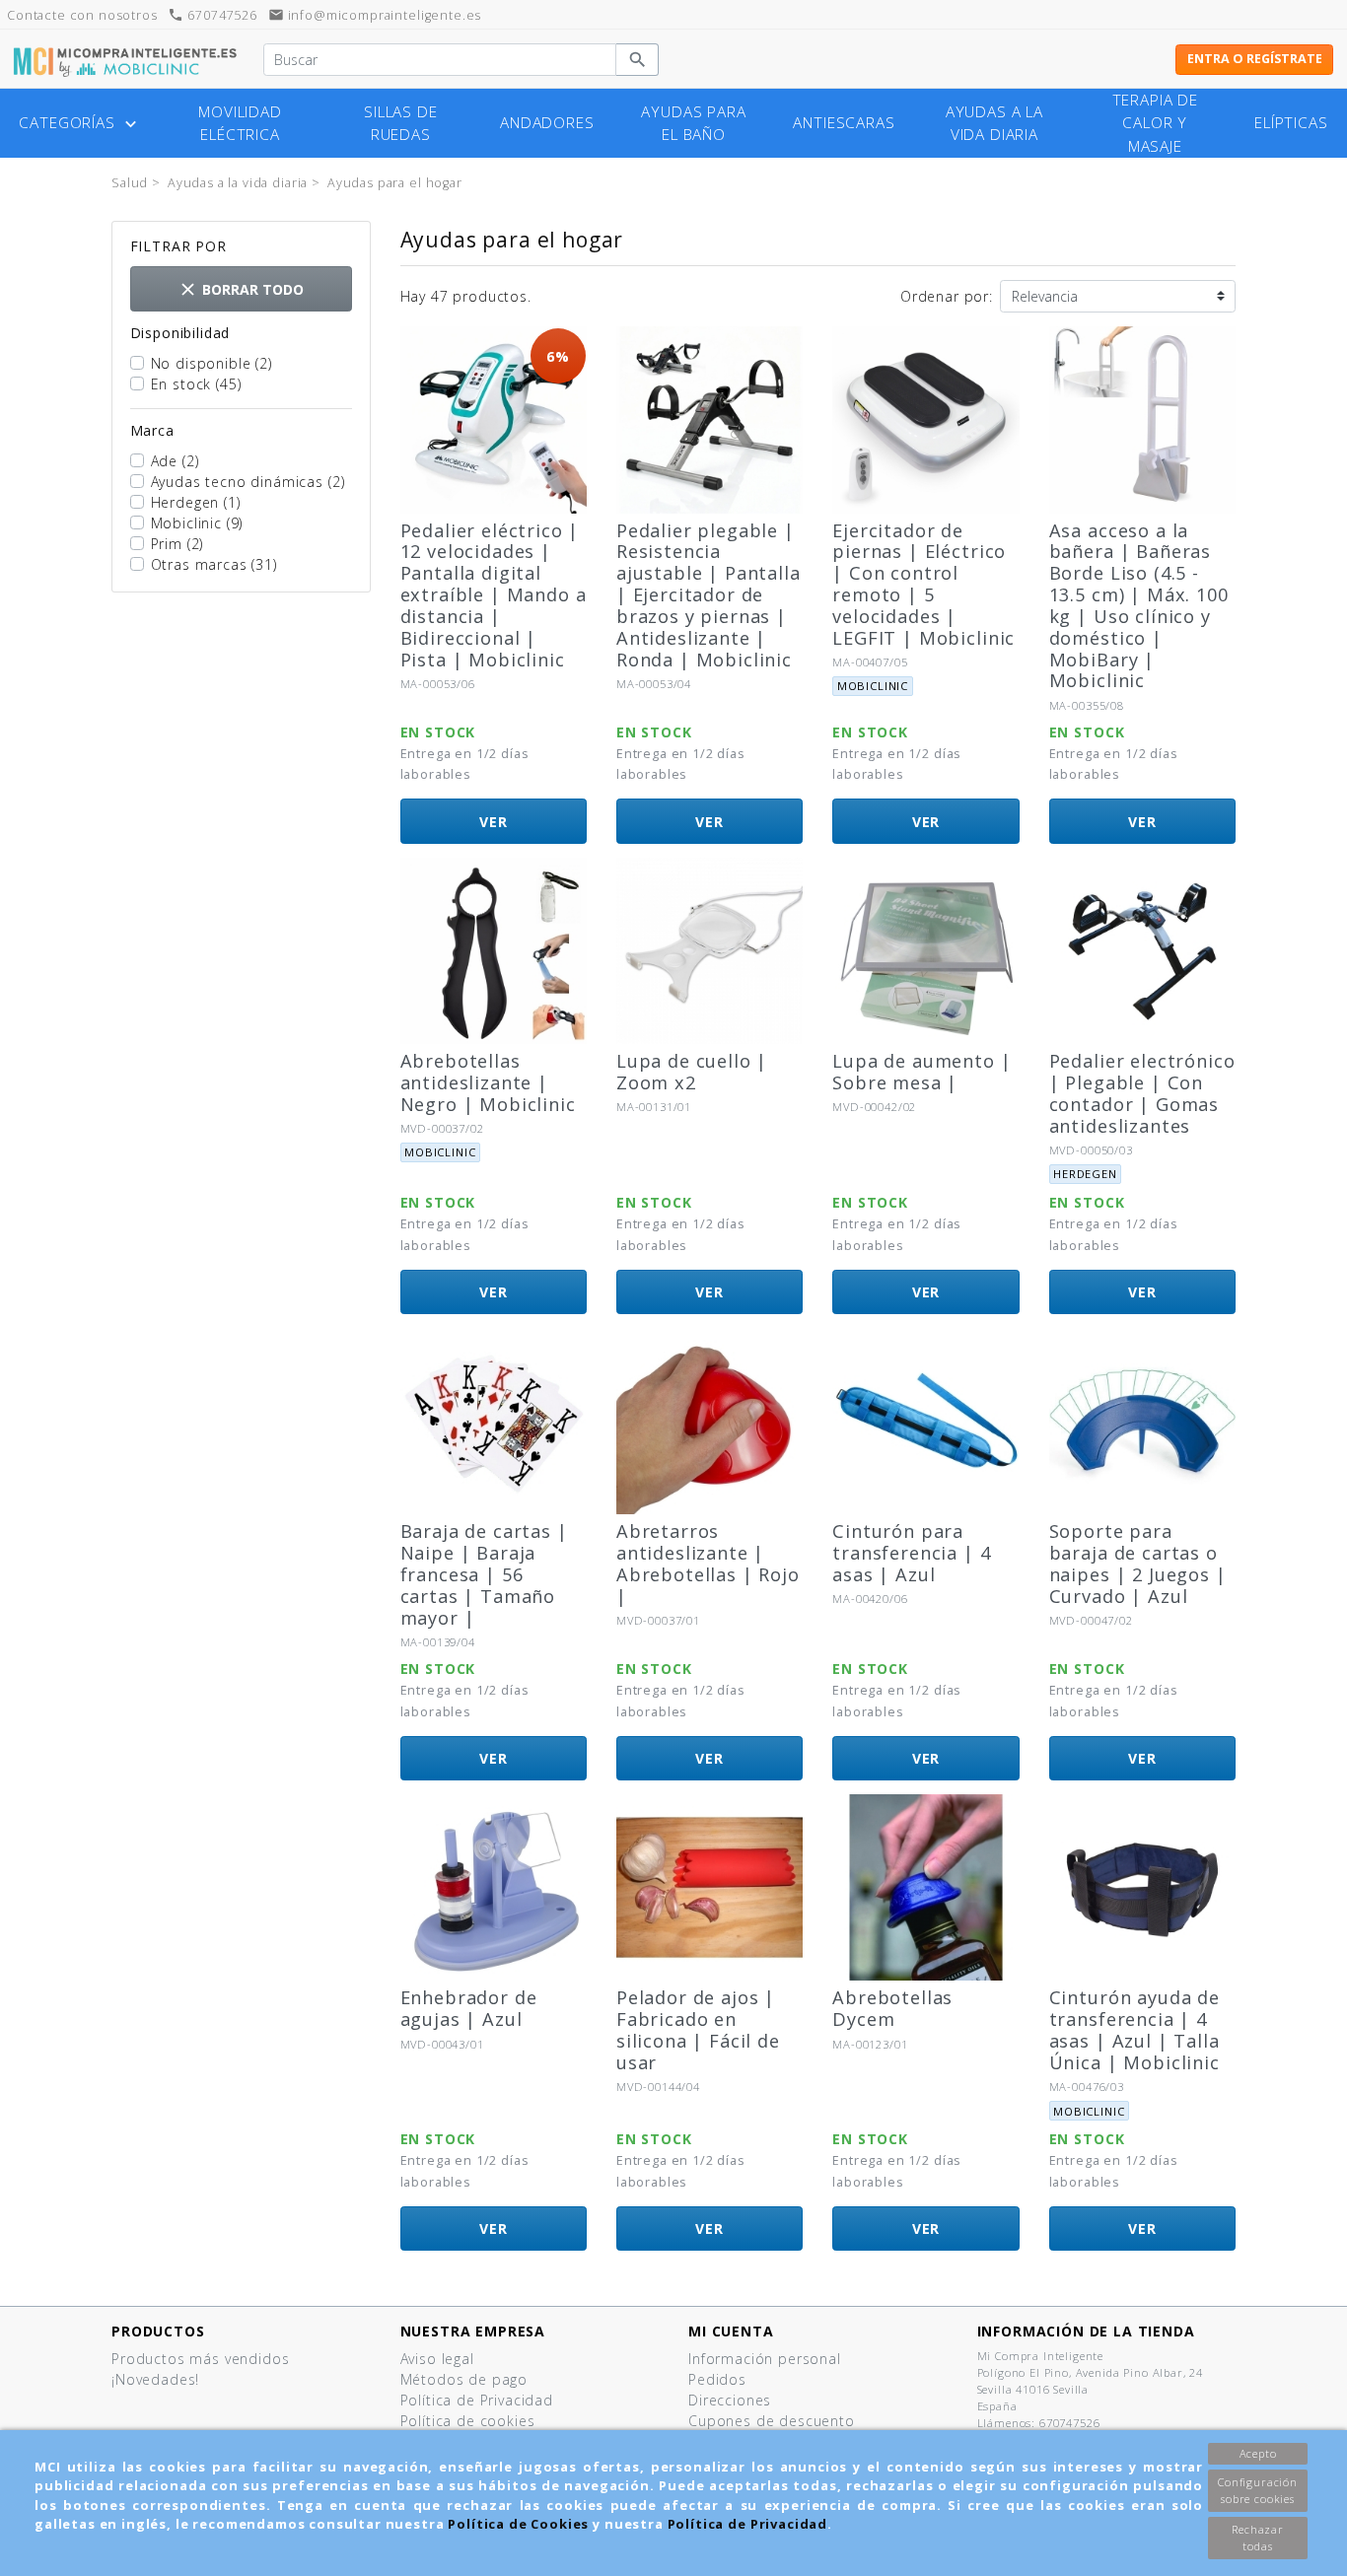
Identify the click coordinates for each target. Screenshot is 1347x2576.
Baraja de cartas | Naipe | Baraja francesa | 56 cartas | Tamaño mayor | (484, 1574)
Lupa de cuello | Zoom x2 (692, 1072)
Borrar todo (241, 289)
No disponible (212, 363)
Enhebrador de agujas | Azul (469, 2008)
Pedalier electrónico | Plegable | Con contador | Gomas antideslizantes (1142, 1093)
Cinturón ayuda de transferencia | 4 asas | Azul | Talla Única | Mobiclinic (1134, 2030)
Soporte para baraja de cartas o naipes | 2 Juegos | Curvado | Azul (1138, 1564)
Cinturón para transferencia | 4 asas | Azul (911, 1553)
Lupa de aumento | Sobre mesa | (922, 1072)
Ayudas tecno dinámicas (248, 482)
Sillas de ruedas (401, 123)
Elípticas (1291, 123)
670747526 (212, 15)
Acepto (1258, 2453)
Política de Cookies (518, 2524)
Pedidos (717, 2379)
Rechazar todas (1258, 2538)
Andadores (547, 123)
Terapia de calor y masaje (1155, 123)
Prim (177, 544)
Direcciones (730, 2400)
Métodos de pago (464, 2379)
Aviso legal (437, 2359)
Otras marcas (214, 564)
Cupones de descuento (772, 2421)
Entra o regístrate (1255, 59)
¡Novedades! (155, 2379)
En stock (196, 384)
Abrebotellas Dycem (892, 2008)
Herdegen (196, 502)
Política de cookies (468, 2421)
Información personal (765, 2359)
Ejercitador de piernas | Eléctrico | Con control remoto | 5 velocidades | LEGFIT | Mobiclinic (923, 584)
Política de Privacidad (747, 2524)
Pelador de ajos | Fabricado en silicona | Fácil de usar (698, 2030)
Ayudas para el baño (693, 123)
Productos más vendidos (200, 2359)
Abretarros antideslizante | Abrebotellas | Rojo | (708, 1564)
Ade (175, 461)
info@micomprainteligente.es (375, 15)
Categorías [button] (79, 123)
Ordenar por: (947, 296)
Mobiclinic (197, 523)
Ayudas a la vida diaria (994, 123)
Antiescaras (844, 123)
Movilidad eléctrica (240, 123)
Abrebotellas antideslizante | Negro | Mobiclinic (488, 1082)
